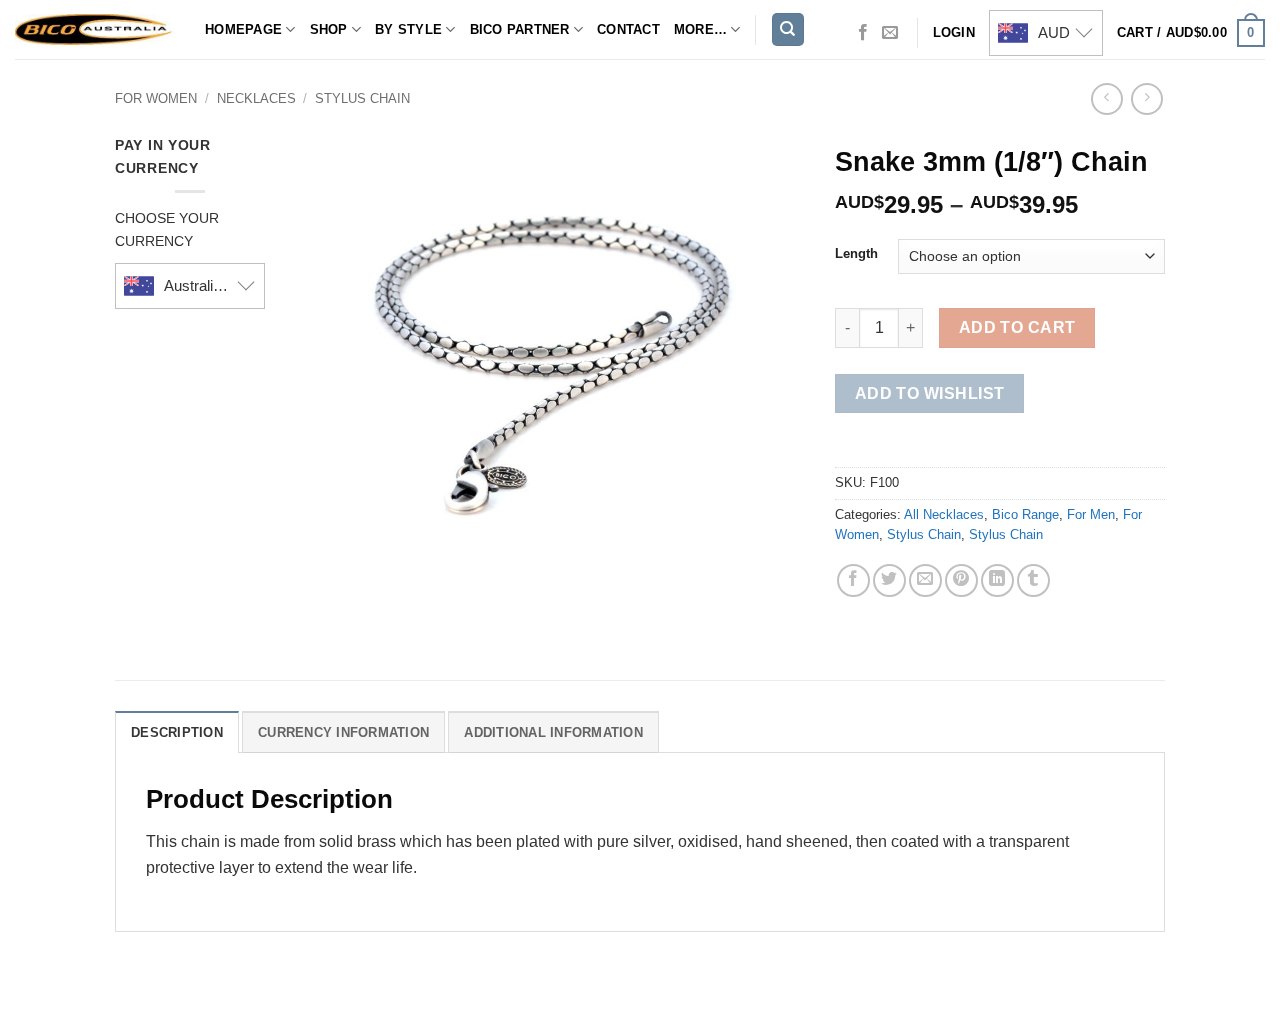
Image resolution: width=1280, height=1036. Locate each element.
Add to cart (1017, 327)
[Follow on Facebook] (863, 33)
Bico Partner (520, 29)
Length (856, 254)
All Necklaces (944, 514)
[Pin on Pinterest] (961, 580)
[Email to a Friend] (925, 580)
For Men (1091, 514)
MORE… (700, 29)
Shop (329, 29)
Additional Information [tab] (553, 732)
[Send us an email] (890, 33)
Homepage (243, 29)
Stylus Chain (362, 98)
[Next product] (1106, 98)
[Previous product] (1146, 98)
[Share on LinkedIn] (997, 580)
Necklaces (256, 98)
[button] (1191, 33)
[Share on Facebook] (853, 580)
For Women (156, 98)
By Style (408, 29)
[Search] (788, 29)
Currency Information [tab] (343, 732)
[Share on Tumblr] (1033, 580)
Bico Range (1025, 514)
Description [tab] (177, 732)
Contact (628, 29)
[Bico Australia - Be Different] (95, 29)
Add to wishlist (930, 393)
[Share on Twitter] (889, 580)
